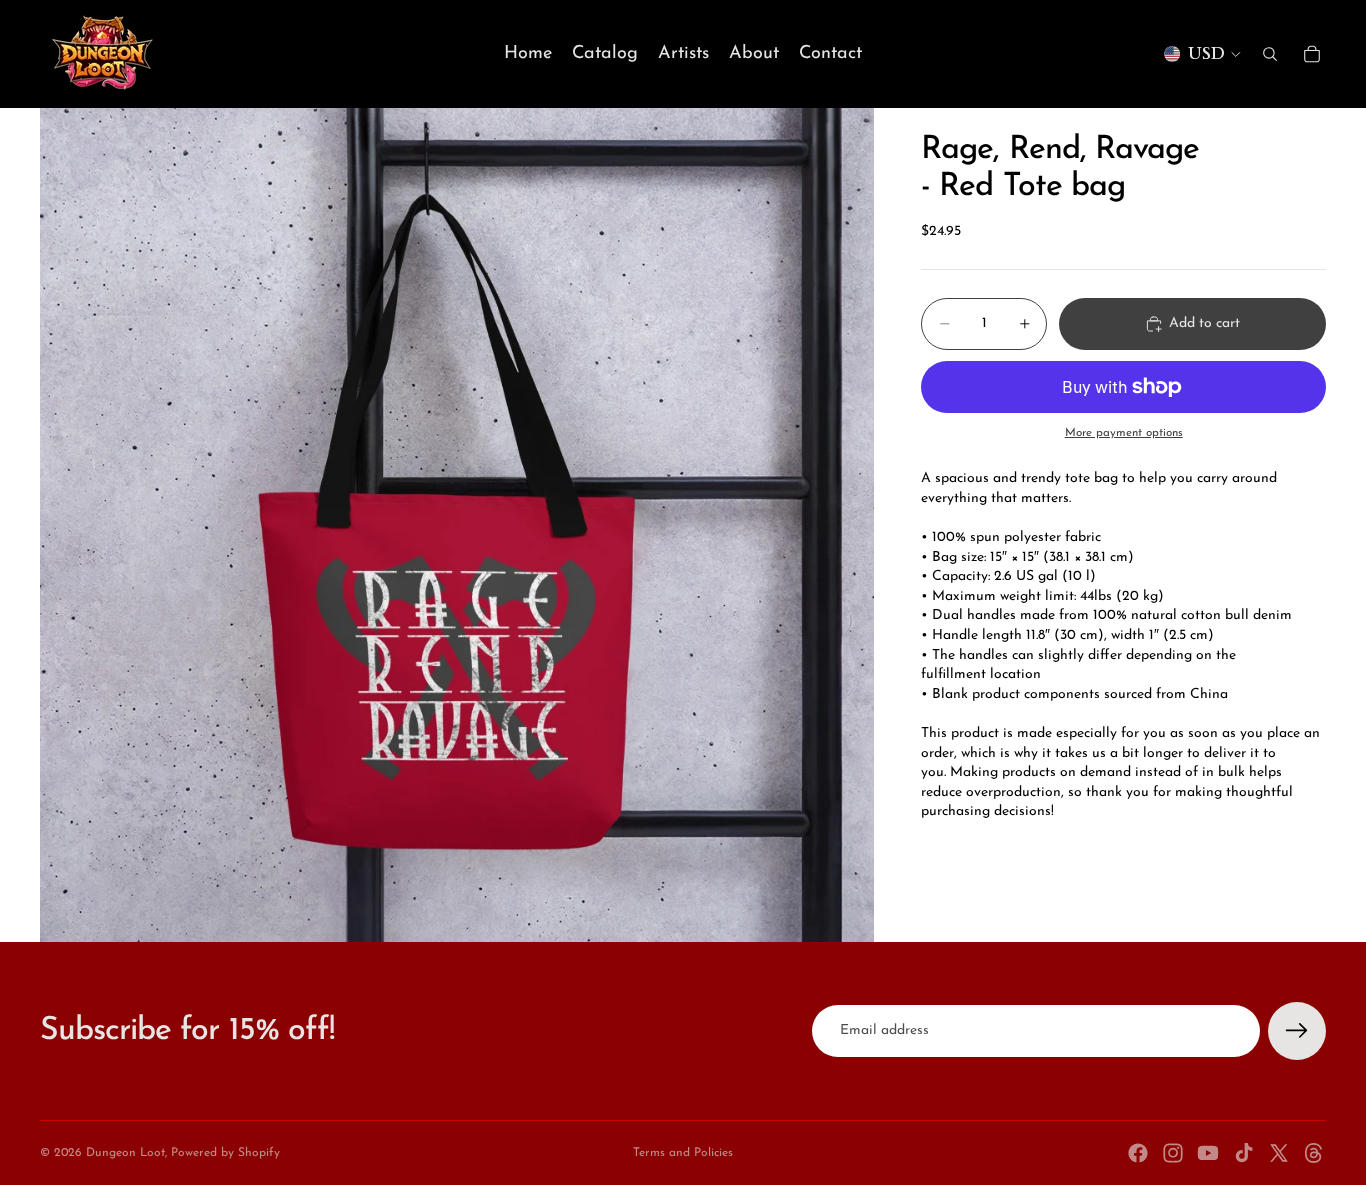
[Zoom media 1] (457, 525)
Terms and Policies (683, 1153)
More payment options (1124, 433)
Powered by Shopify (225, 1153)
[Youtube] (1208, 1153)
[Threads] (1314, 1153)
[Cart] (1312, 54)
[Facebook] (1138, 1153)
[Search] (1270, 54)
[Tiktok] (1244, 1153)
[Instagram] (1173, 1153)
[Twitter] (1279, 1153)
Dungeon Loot (125, 1153)
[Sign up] (1297, 1031)
